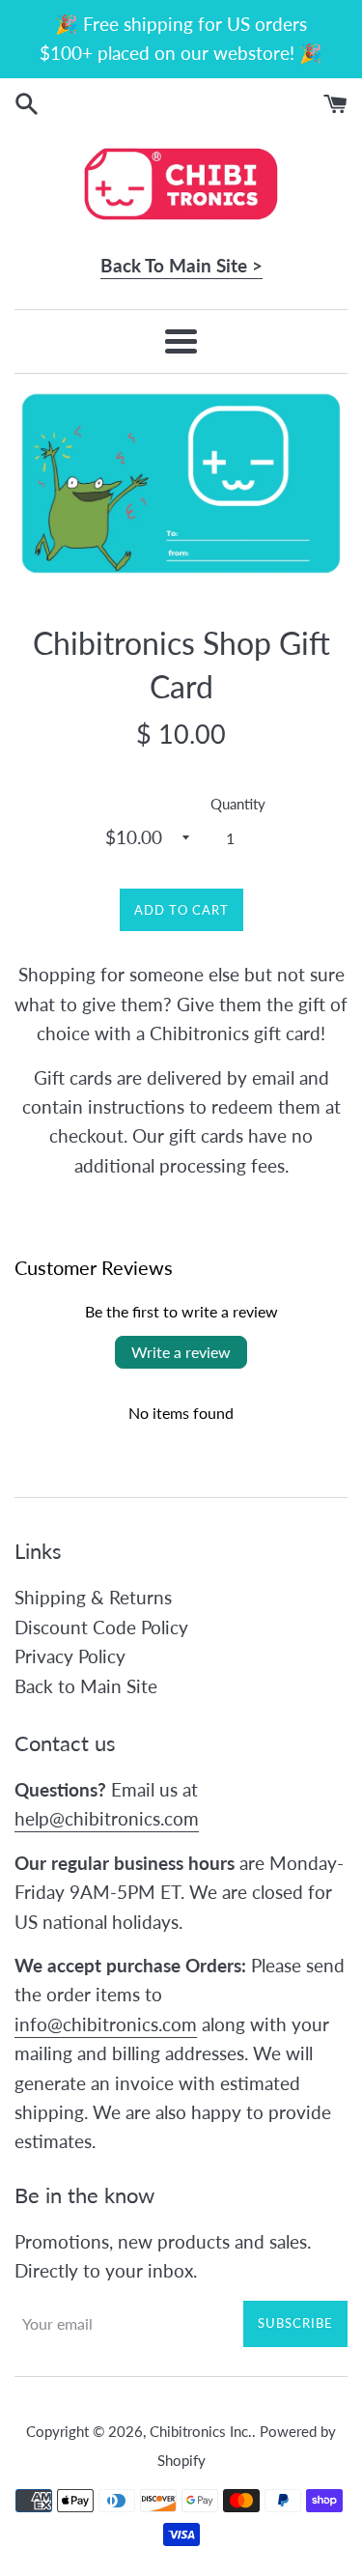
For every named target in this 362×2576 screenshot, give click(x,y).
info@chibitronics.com (106, 2024)
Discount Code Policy (101, 1627)
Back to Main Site (86, 1686)
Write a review (181, 1352)
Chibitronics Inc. (201, 2431)
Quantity (238, 804)
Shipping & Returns (93, 1597)
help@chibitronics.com (107, 1818)
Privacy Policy (70, 1656)
